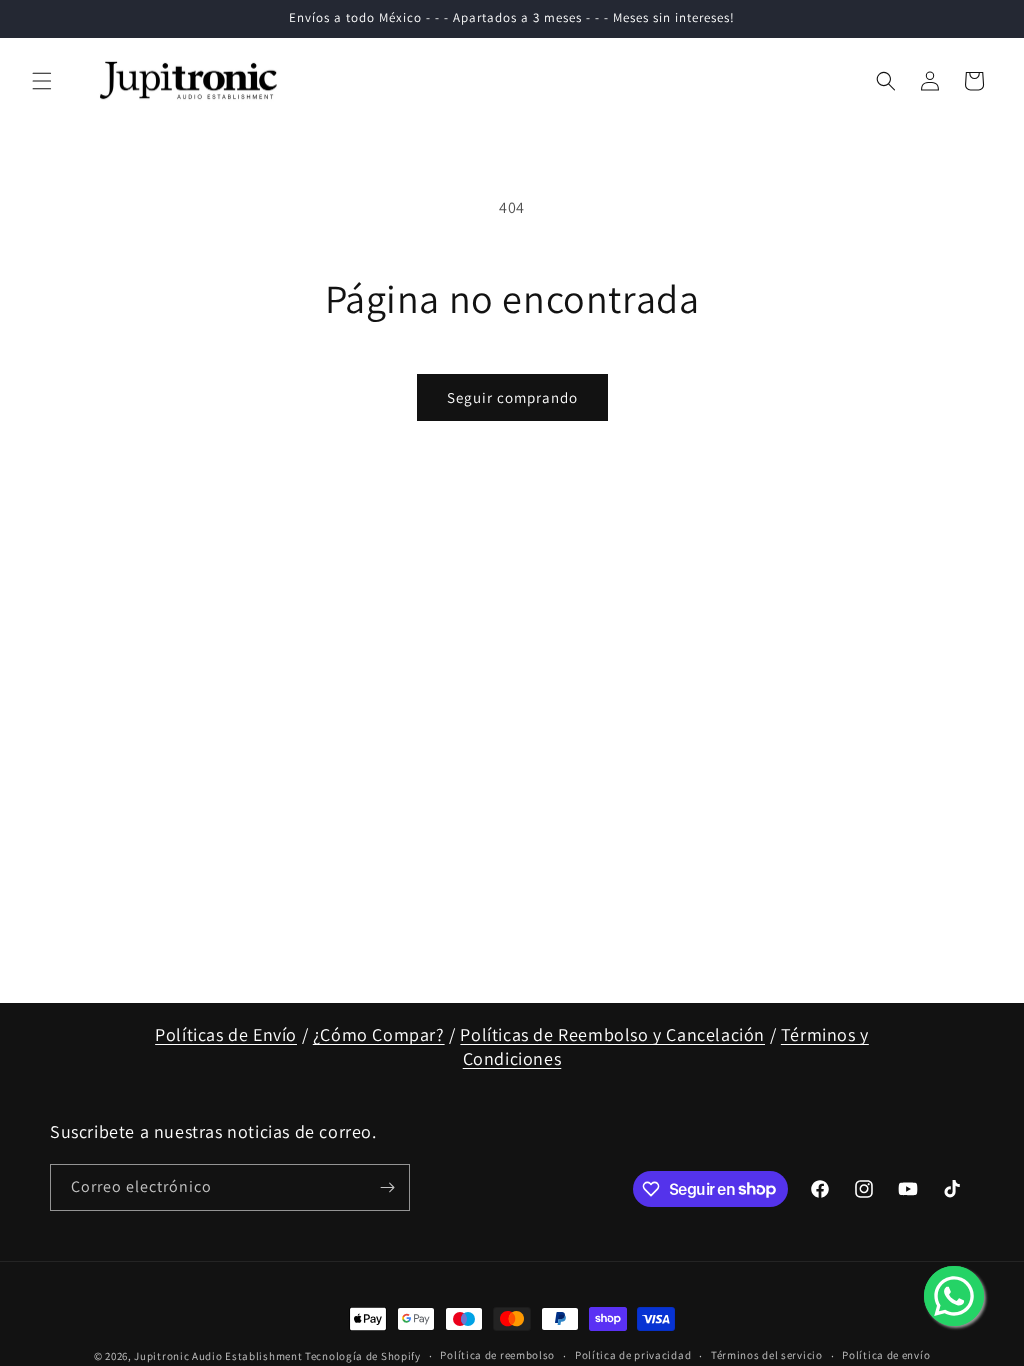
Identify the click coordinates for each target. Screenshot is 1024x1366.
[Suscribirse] (387, 1187)
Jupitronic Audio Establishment (218, 1356)
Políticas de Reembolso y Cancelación (612, 1034)
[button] (42, 81)
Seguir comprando (512, 397)
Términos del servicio (767, 1355)
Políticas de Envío (226, 1034)
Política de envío (886, 1355)
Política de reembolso (497, 1355)
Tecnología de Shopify (363, 1356)
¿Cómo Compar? (379, 1034)
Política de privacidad (633, 1355)
